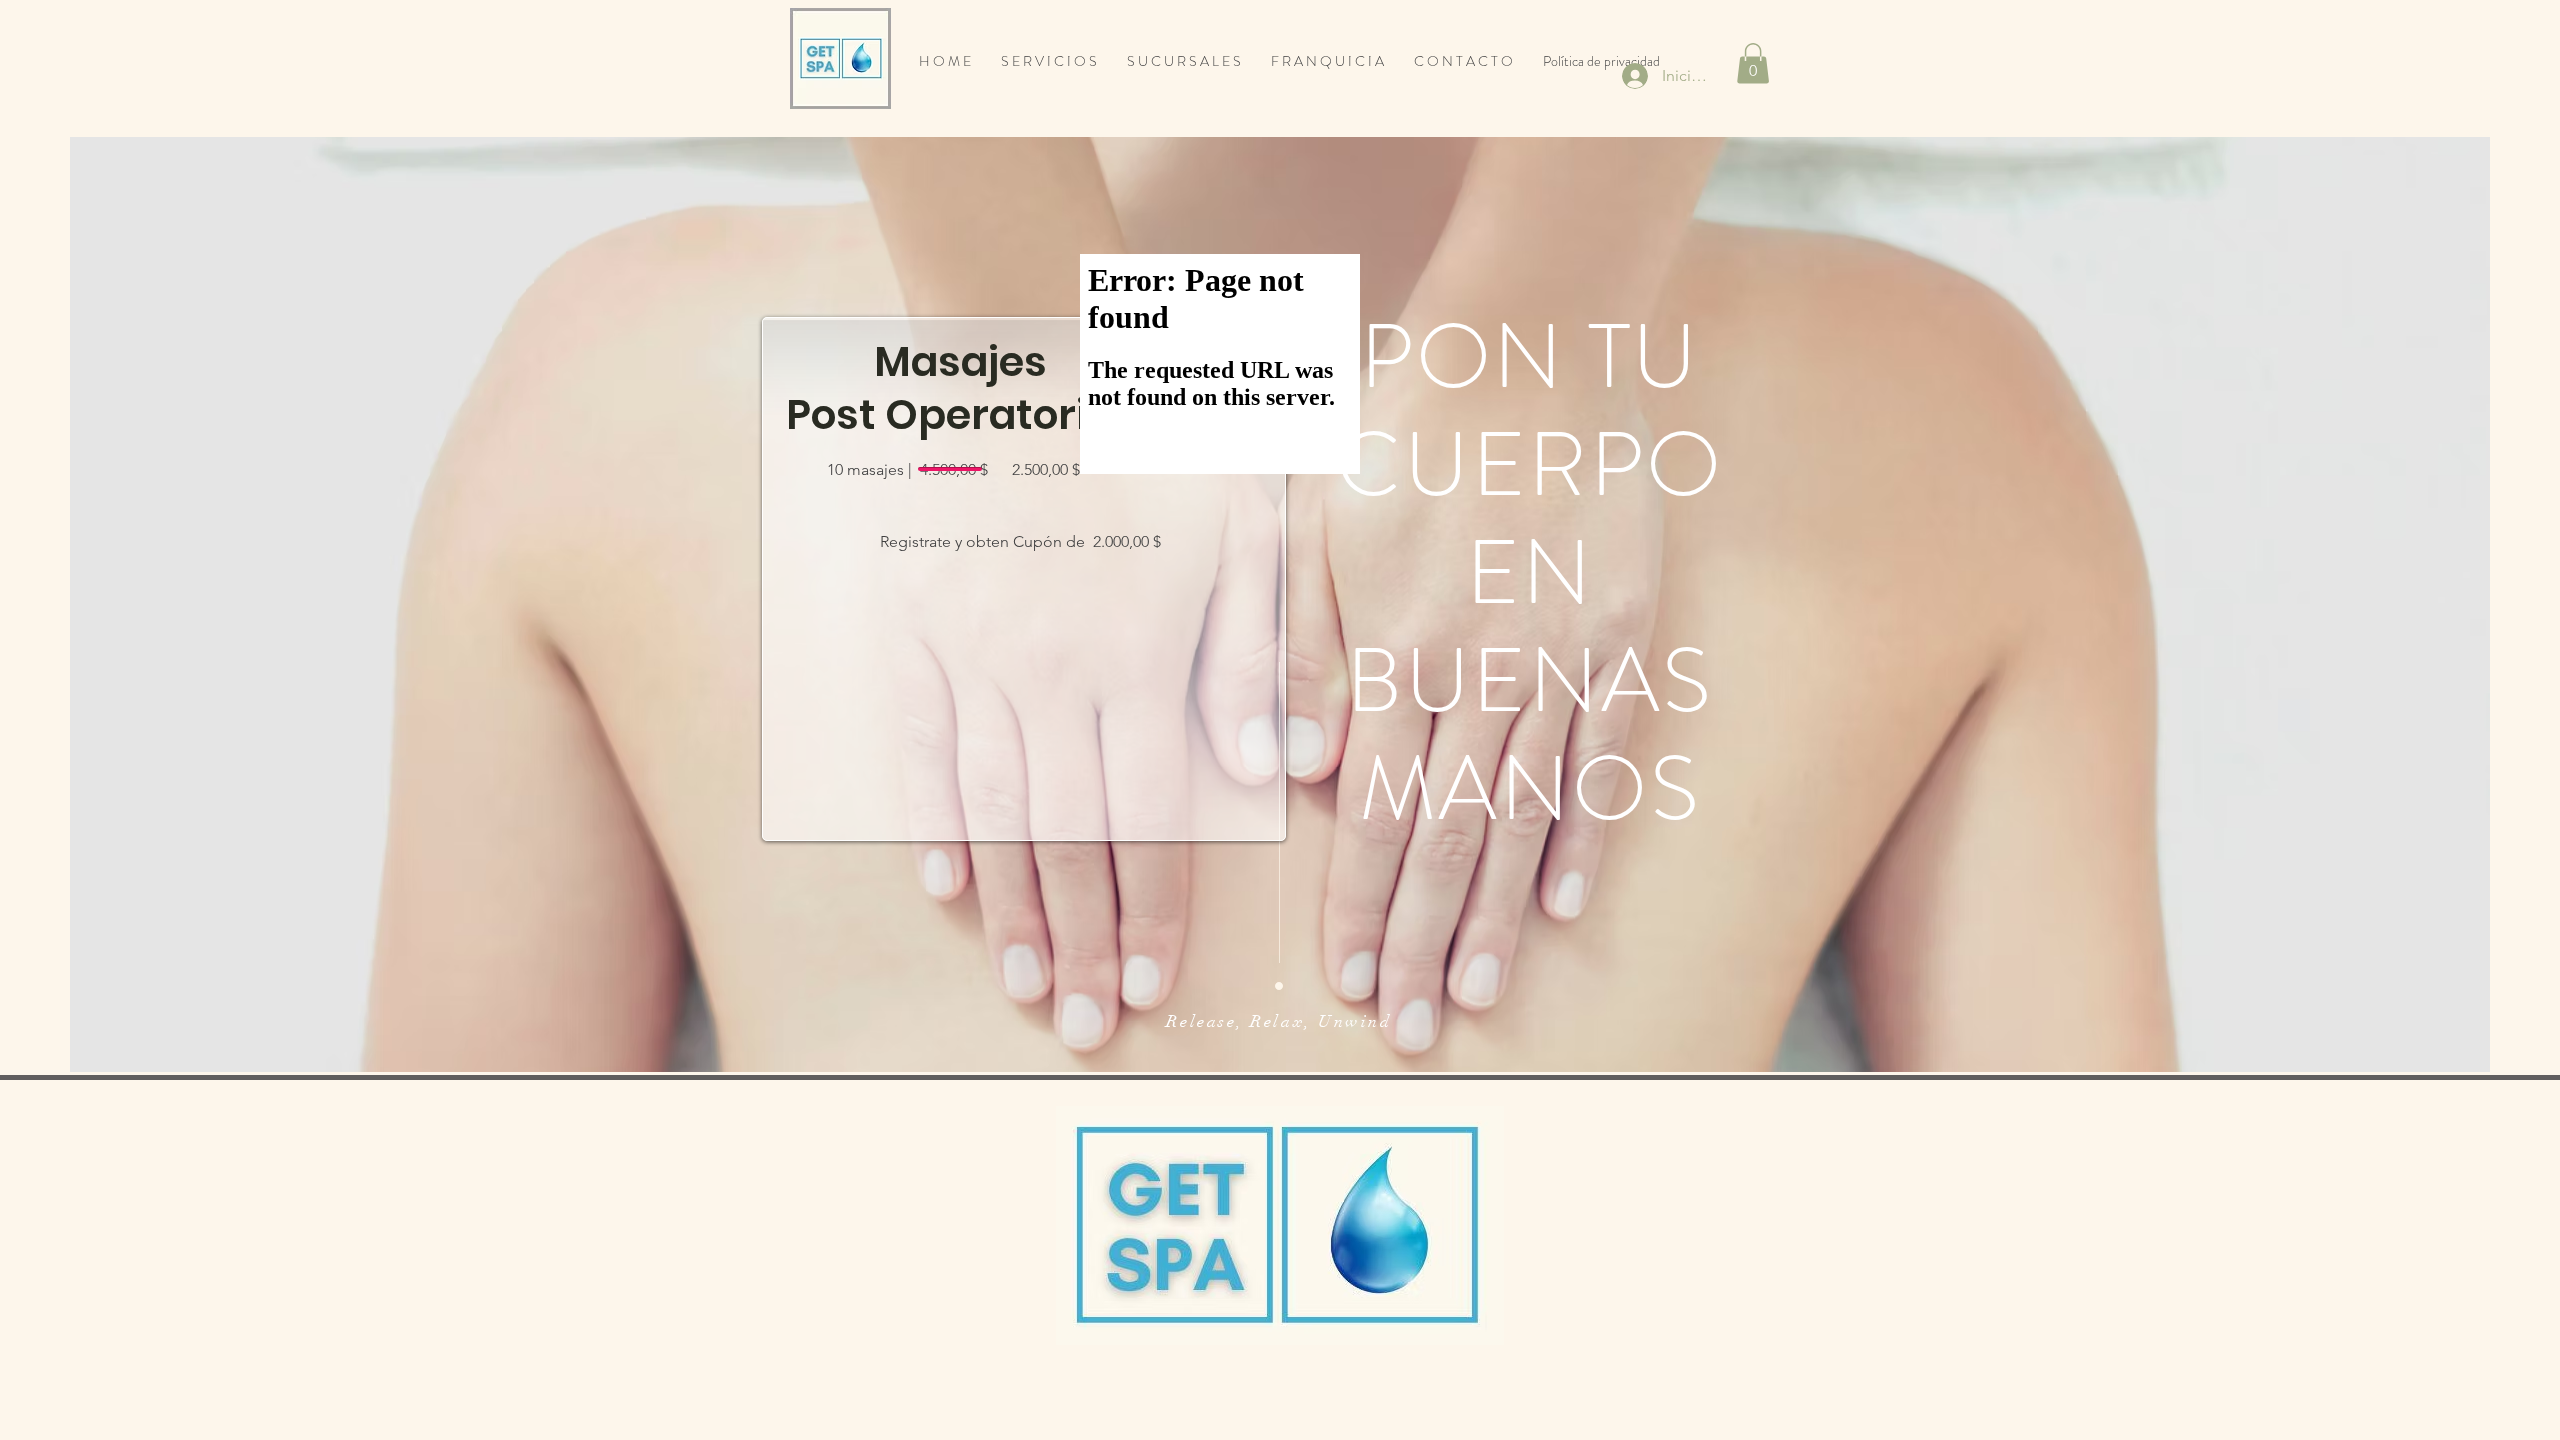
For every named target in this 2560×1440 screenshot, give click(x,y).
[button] (1753, 63)
